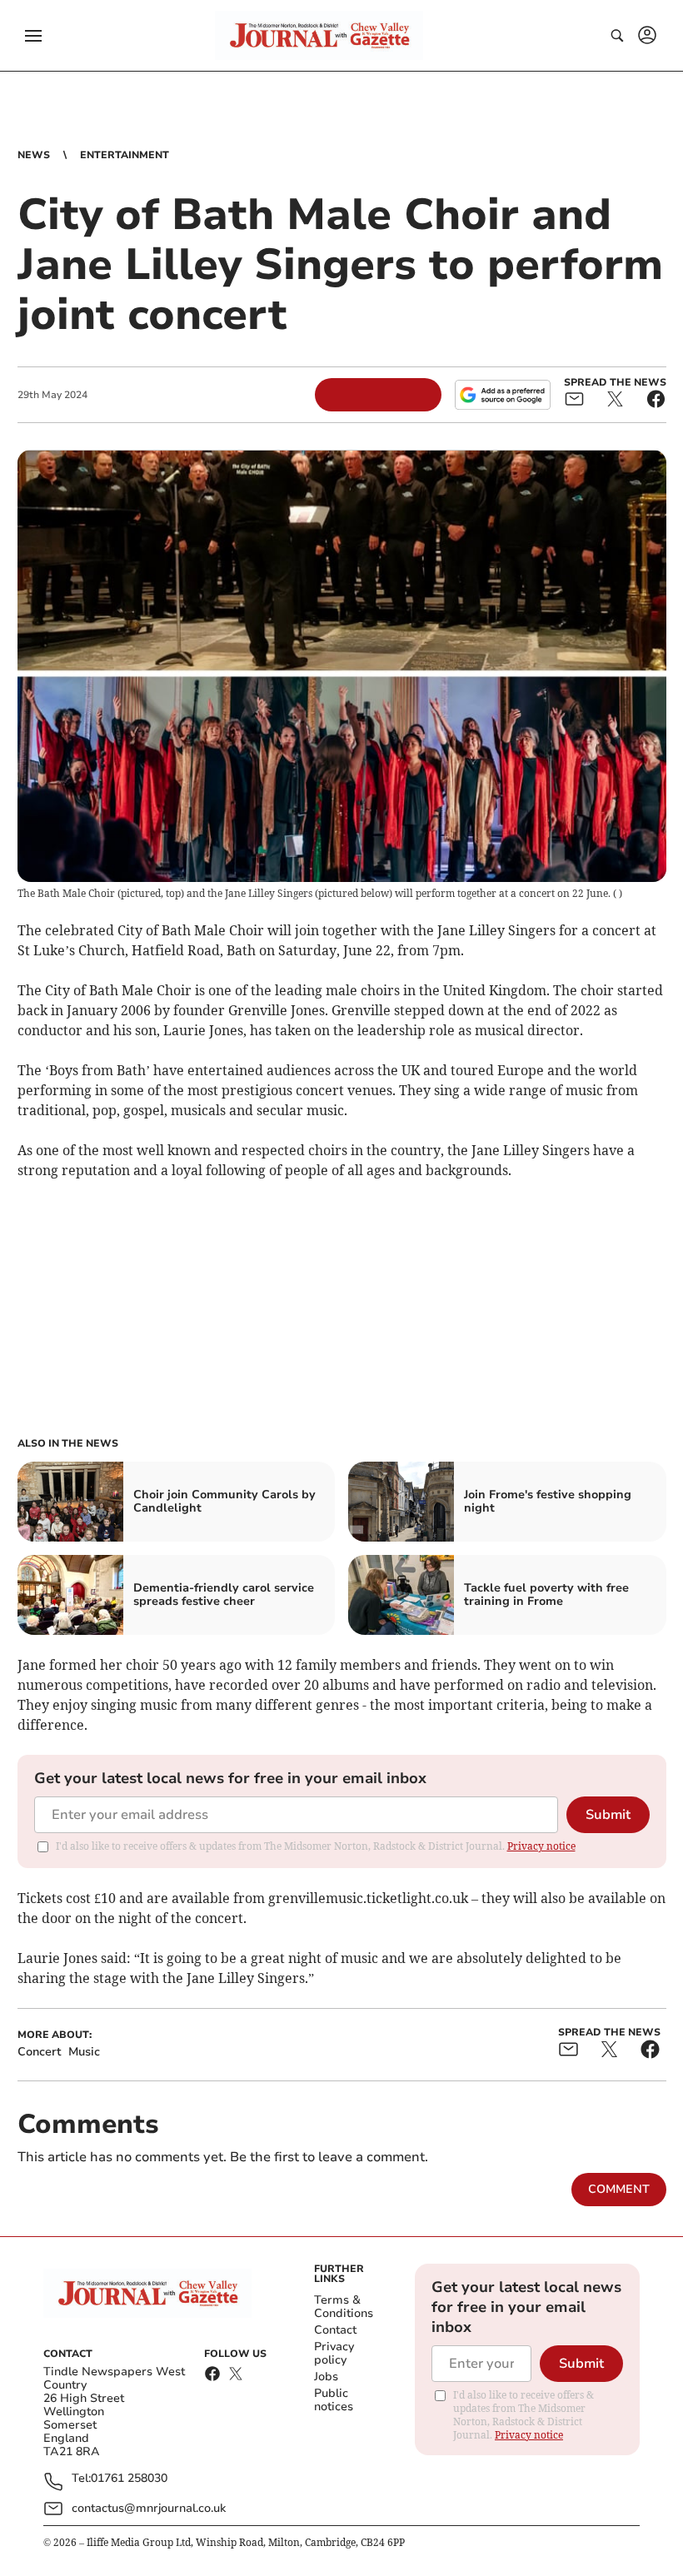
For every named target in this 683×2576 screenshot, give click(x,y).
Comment (619, 2189)
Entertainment (125, 155)
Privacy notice (541, 1846)
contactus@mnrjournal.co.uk (149, 2508)
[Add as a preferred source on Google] (502, 395)
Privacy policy (334, 2353)
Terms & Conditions (344, 2307)
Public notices (334, 2400)
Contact (335, 2330)
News (34, 155)
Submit (608, 1815)
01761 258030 (129, 2479)
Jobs (326, 2377)
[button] (33, 36)
